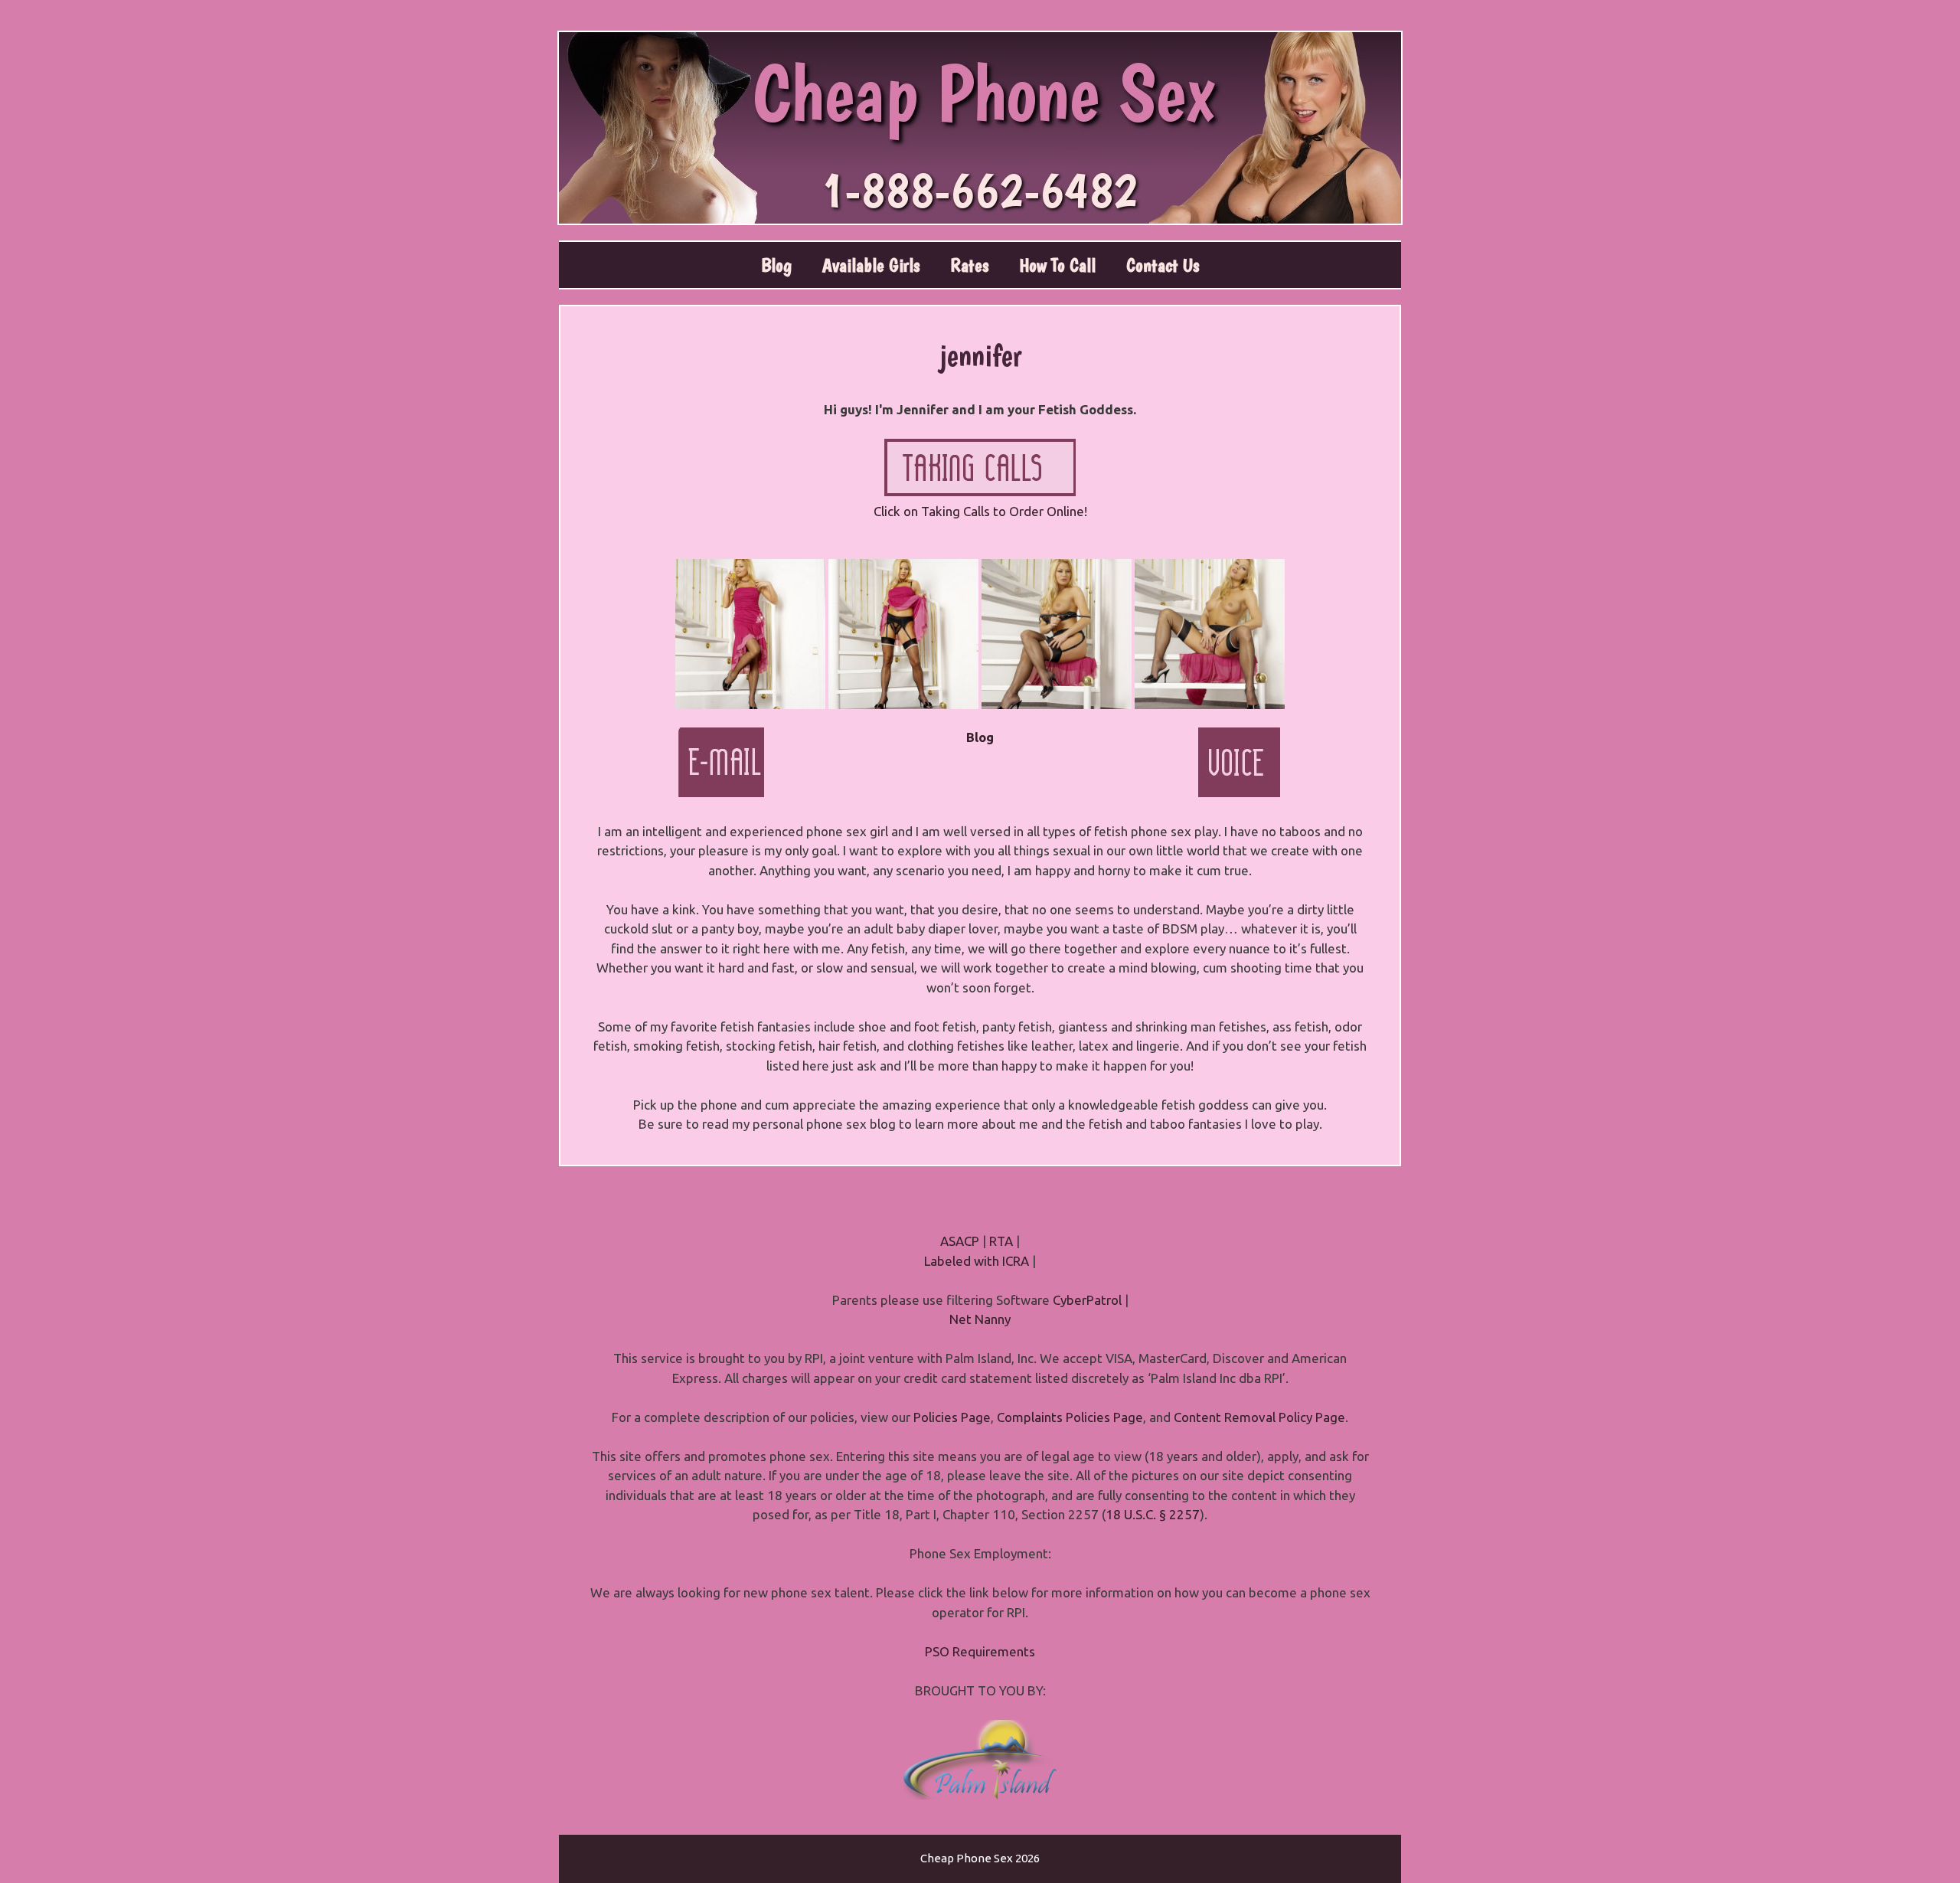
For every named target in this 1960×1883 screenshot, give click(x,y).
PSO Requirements (980, 1651)
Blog (776, 265)
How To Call (1057, 265)
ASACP (960, 1241)
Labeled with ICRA (977, 1261)
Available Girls (871, 265)
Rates (969, 265)
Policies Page (952, 1417)
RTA (1001, 1241)
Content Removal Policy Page (1259, 1417)
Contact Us (1163, 265)
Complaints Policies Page (1070, 1417)
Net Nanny (980, 1319)
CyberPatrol (1087, 1300)
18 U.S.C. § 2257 (1153, 1514)
